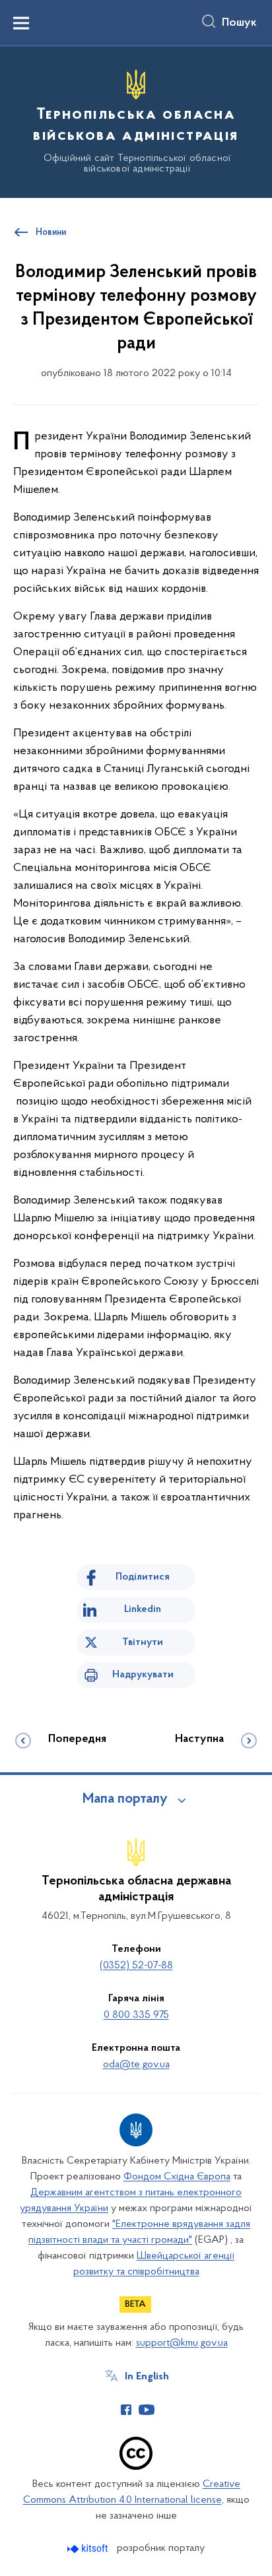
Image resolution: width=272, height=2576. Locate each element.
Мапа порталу (125, 1799)
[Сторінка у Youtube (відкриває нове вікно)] (147, 2410)
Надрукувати (143, 1675)
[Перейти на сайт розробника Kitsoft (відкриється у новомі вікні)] (89, 2549)
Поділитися (143, 1577)
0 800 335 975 (136, 2015)
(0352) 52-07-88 (136, 1966)
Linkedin (143, 1609)
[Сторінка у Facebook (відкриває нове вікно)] (126, 2410)
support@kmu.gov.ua (182, 2343)
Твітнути (143, 1642)
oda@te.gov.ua (136, 2065)
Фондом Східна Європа (177, 2177)
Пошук (239, 23)
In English (147, 2377)
